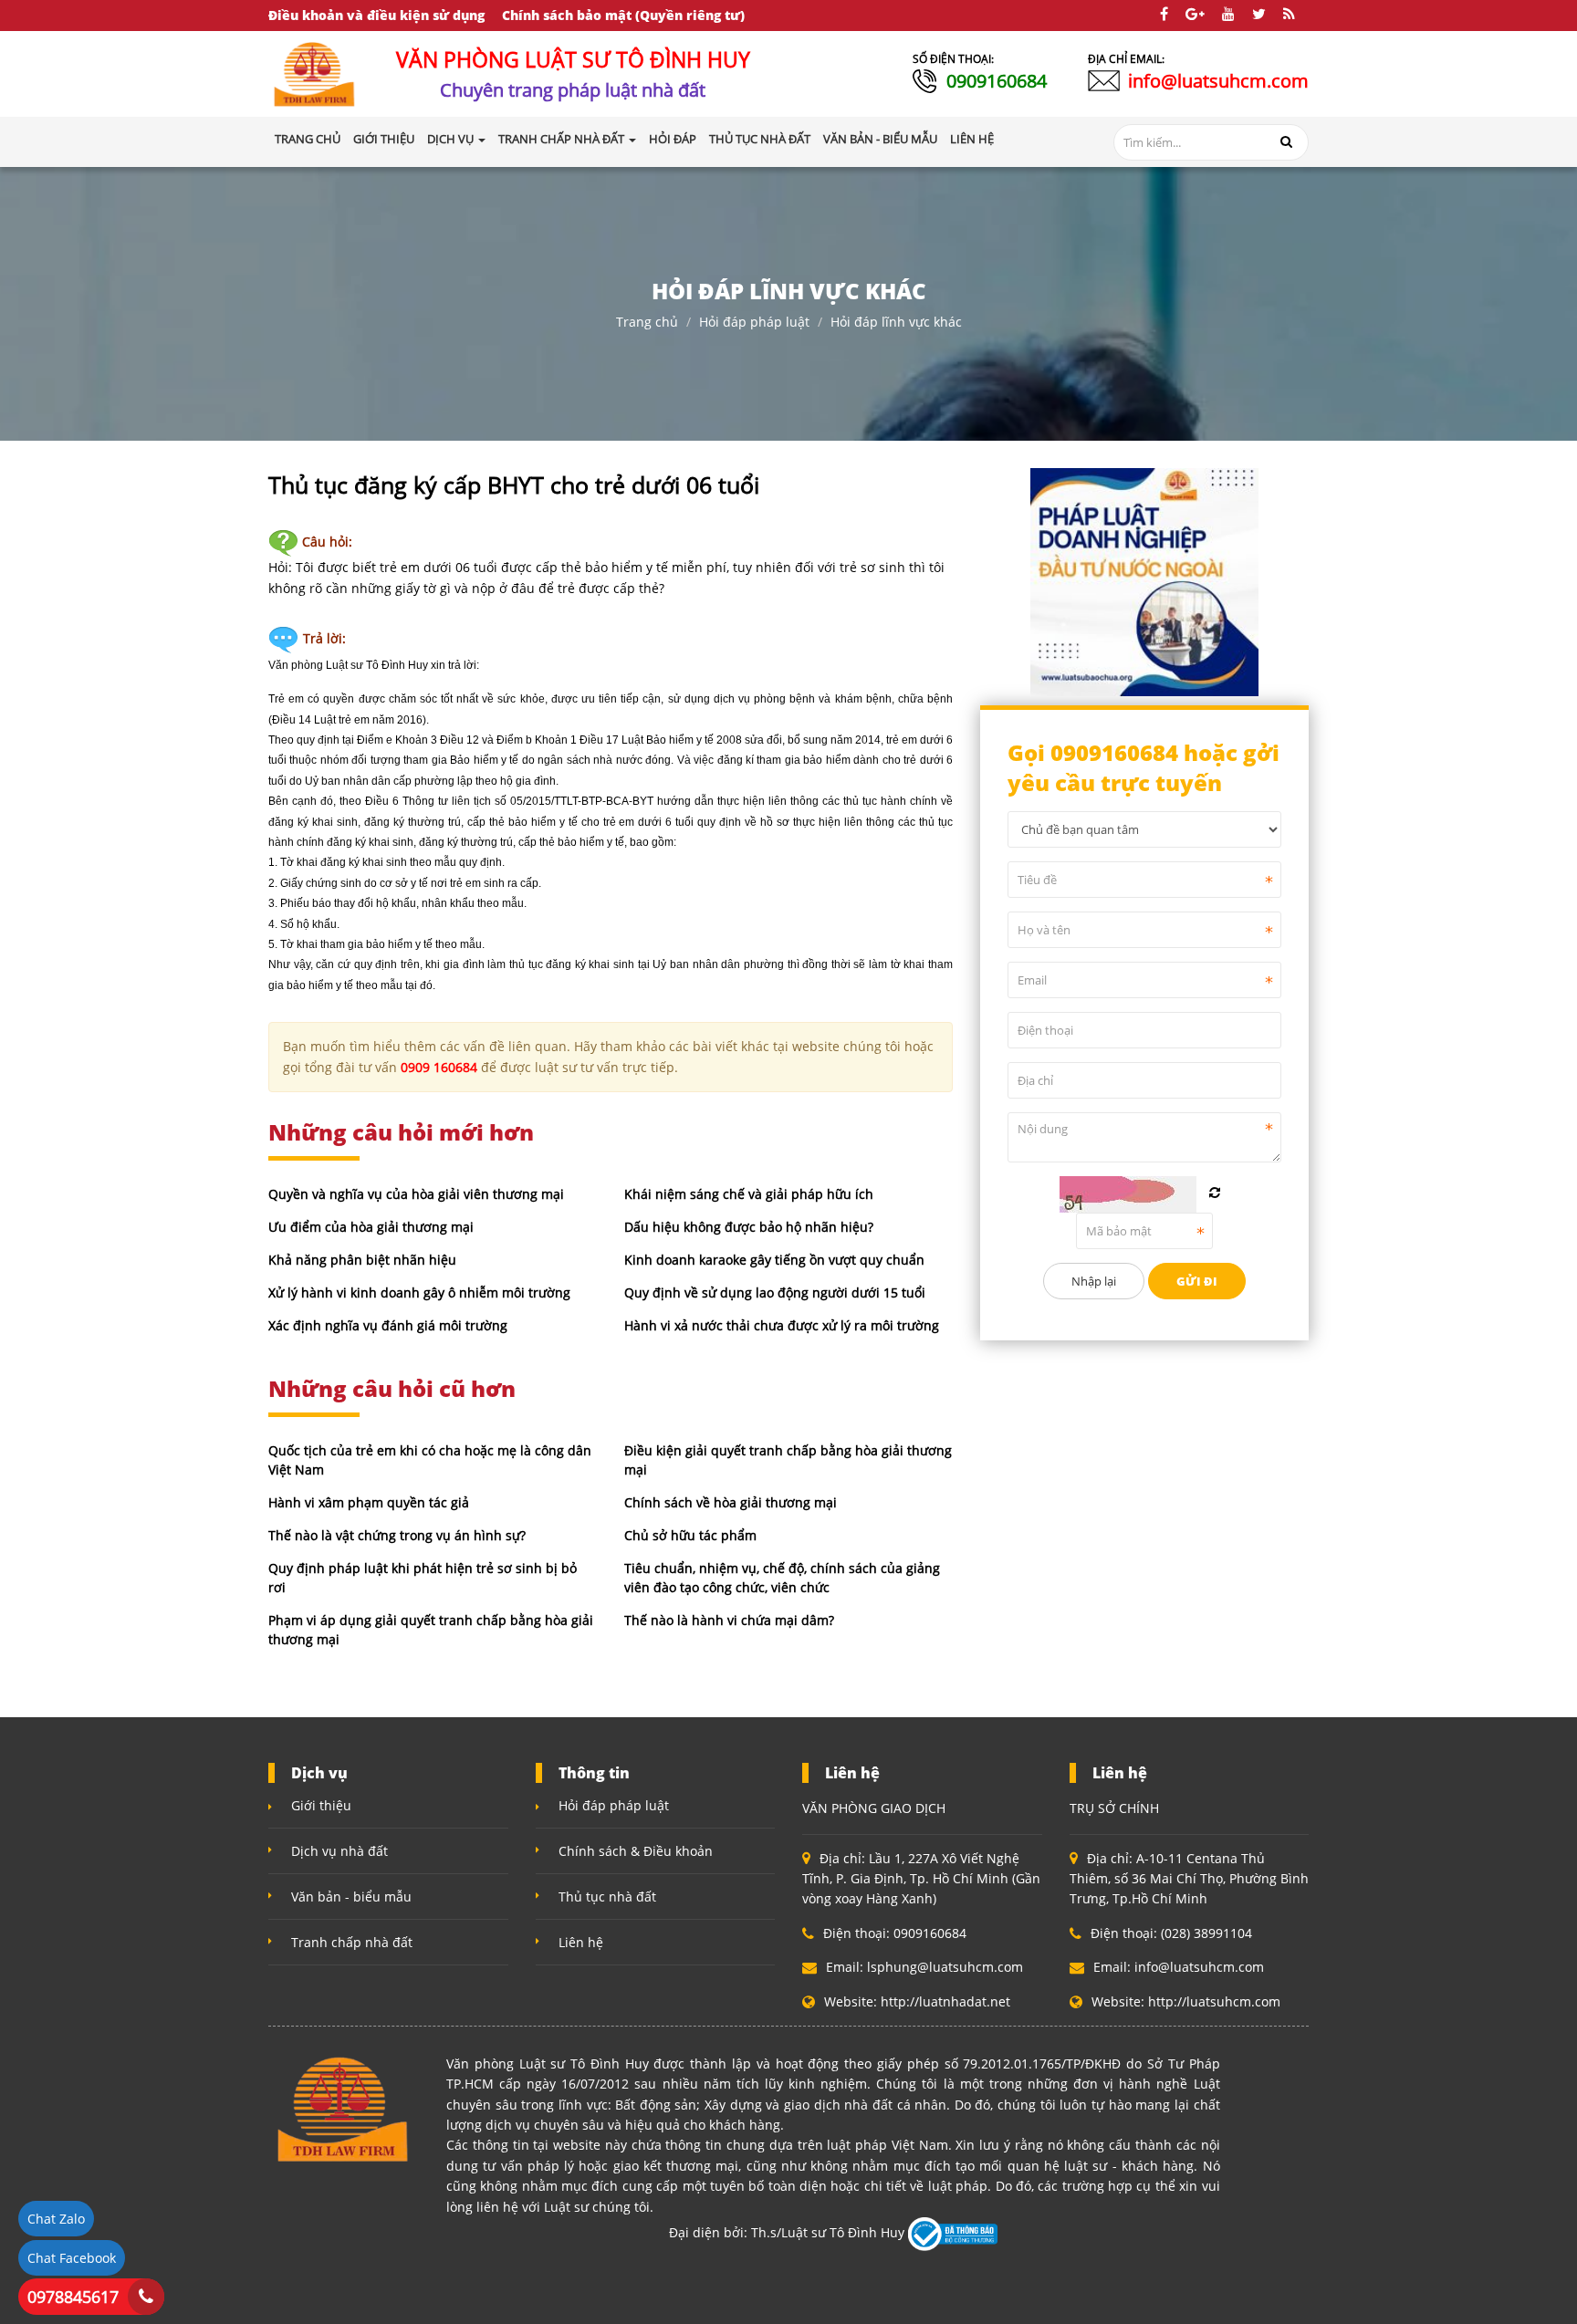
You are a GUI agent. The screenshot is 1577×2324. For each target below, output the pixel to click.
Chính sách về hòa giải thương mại (731, 1502)
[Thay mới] (1215, 1193)
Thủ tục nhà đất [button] (760, 139)
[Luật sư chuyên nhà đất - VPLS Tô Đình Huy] (315, 73)
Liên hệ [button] (972, 139)
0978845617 (73, 2297)
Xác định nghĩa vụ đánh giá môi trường (388, 1325)
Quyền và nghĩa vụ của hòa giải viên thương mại (416, 1194)
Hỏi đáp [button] (673, 139)
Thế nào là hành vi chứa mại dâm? (729, 1620)
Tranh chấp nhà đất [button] (563, 139)
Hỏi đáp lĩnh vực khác (896, 322)
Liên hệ (581, 1942)
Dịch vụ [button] (452, 139)
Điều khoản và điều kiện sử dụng (376, 15)
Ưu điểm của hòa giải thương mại (371, 1227)
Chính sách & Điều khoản (636, 1851)
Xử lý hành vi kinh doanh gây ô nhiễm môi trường (419, 1292)
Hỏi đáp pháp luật (754, 322)
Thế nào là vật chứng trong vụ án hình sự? (397, 1535)
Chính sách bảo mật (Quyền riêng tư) (623, 15)
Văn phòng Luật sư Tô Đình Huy (348, 665)
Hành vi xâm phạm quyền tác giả (369, 1502)
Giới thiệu (321, 1805)
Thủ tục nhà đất (607, 1897)
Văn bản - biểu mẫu (351, 1897)
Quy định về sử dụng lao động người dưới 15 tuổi (775, 1292)
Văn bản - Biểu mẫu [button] (880, 139)
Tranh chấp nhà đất (352, 1942)
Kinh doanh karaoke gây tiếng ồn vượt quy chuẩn (774, 1260)
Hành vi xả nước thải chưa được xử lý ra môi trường (782, 1325)
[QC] (1144, 580)
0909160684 (997, 81)
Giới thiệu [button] (384, 139)
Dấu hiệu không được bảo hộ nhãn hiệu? (749, 1227)
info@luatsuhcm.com (1218, 81)
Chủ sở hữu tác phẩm (690, 1535)
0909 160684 (439, 1067)
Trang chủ (308, 139)
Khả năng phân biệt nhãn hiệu (362, 1260)
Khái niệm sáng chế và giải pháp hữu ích (749, 1194)
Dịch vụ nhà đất (339, 1851)
